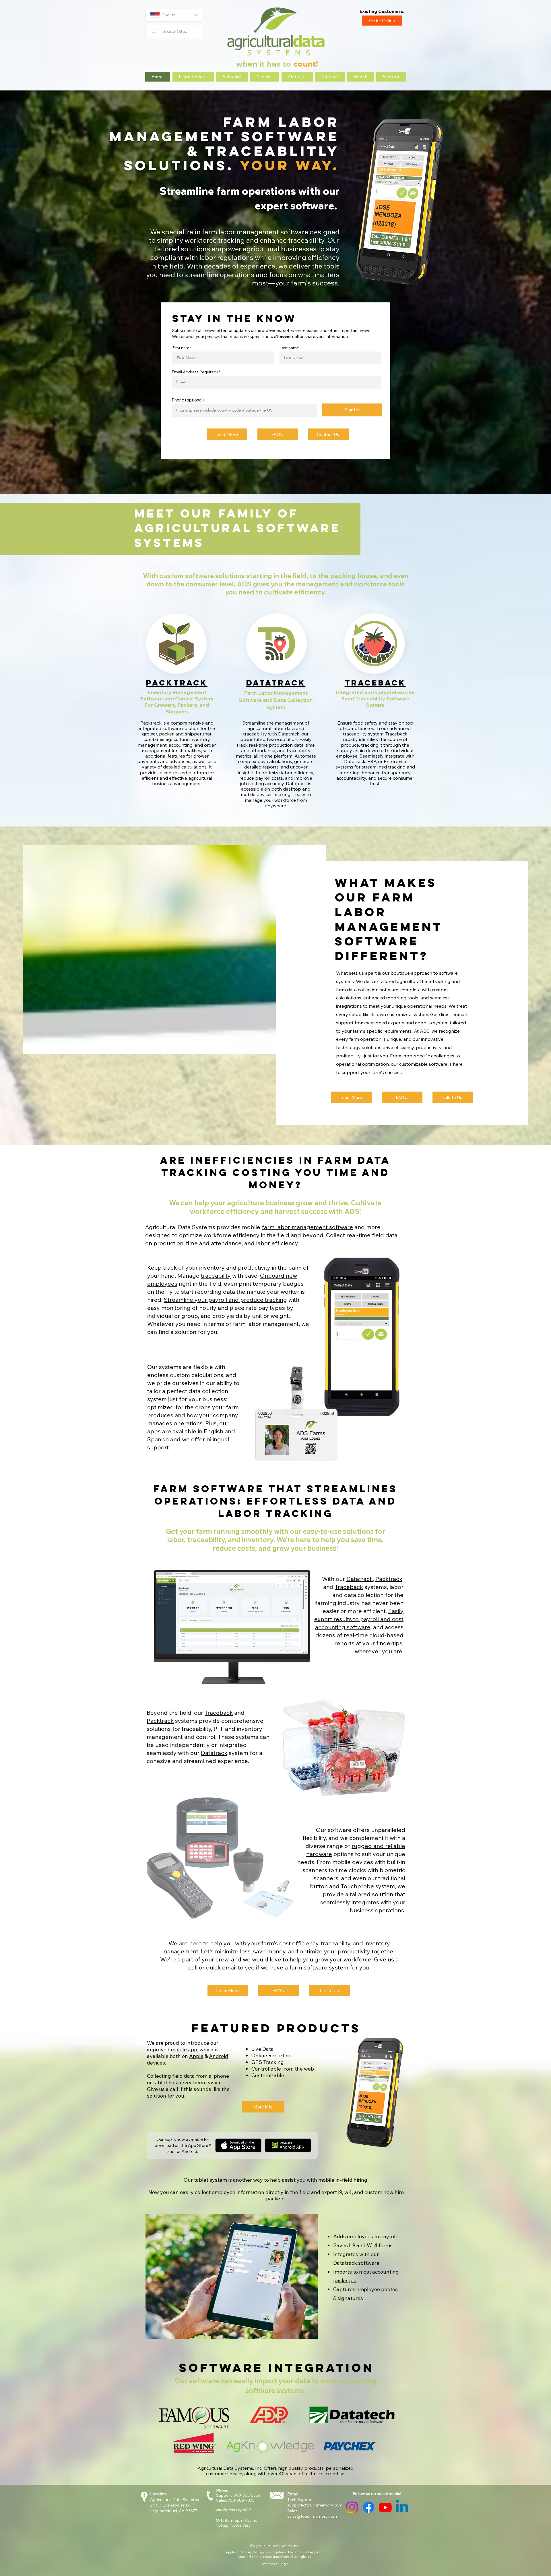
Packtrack (389, 1579)
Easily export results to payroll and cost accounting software (359, 1619)
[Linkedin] (402, 2507)
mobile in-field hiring (343, 2180)
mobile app (184, 2049)
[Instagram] (352, 2507)
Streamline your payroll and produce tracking (225, 1300)
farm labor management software (307, 1227)
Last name (289, 348)
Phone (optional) (188, 400)
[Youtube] (385, 2507)
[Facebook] (369, 2507)
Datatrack (360, 1579)
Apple (196, 2056)
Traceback (349, 1587)
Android (219, 2056)
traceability (216, 1276)
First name (182, 348)
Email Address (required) (195, 372)
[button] (193, 77)
